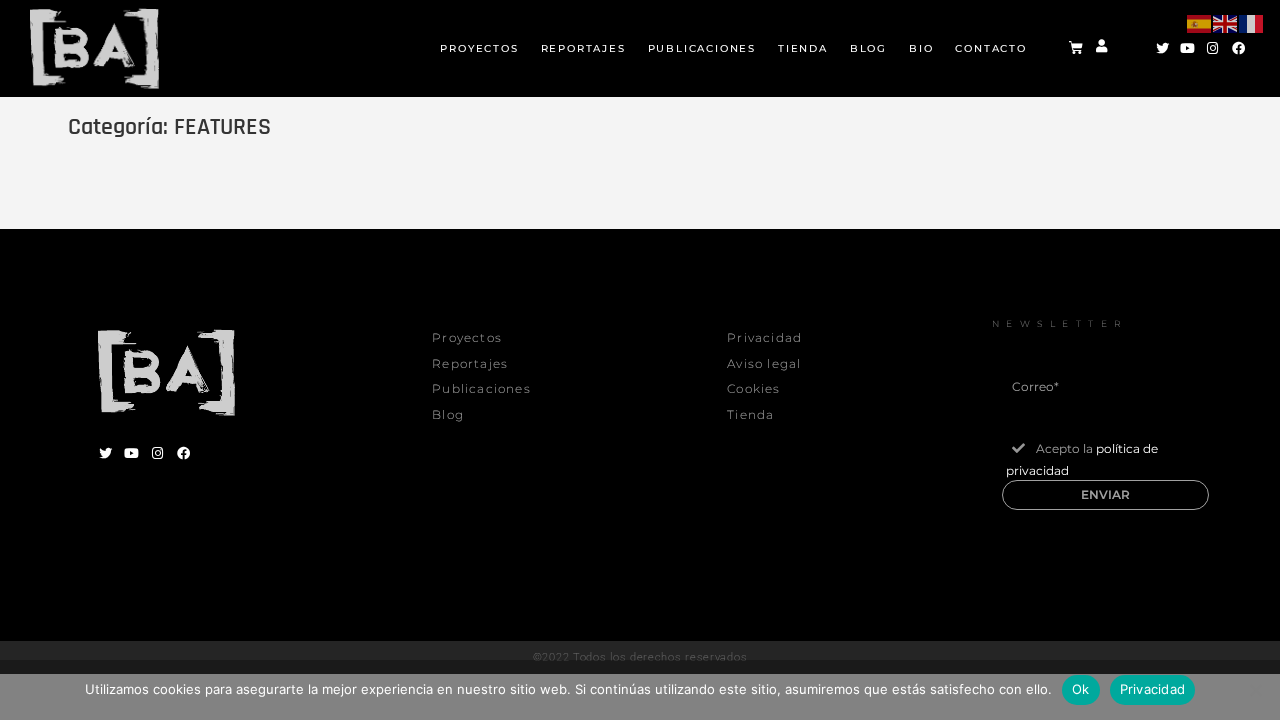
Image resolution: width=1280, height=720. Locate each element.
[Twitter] (1161, 48)
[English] (1226, 33)
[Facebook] (183, 453)
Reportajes (583, 48)
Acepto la (1082, 459)
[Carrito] (1076, 48)
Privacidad (1153, 689)
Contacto (990, 48)
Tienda (803, 48)
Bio (921, 48)
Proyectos (479, 48)
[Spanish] (1200, 33)
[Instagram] (157, 453)
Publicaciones (702, 48)
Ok (1081, 689)
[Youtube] (131, 453)
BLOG (868, 48)
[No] (1255, 690)
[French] (1252, 33)
